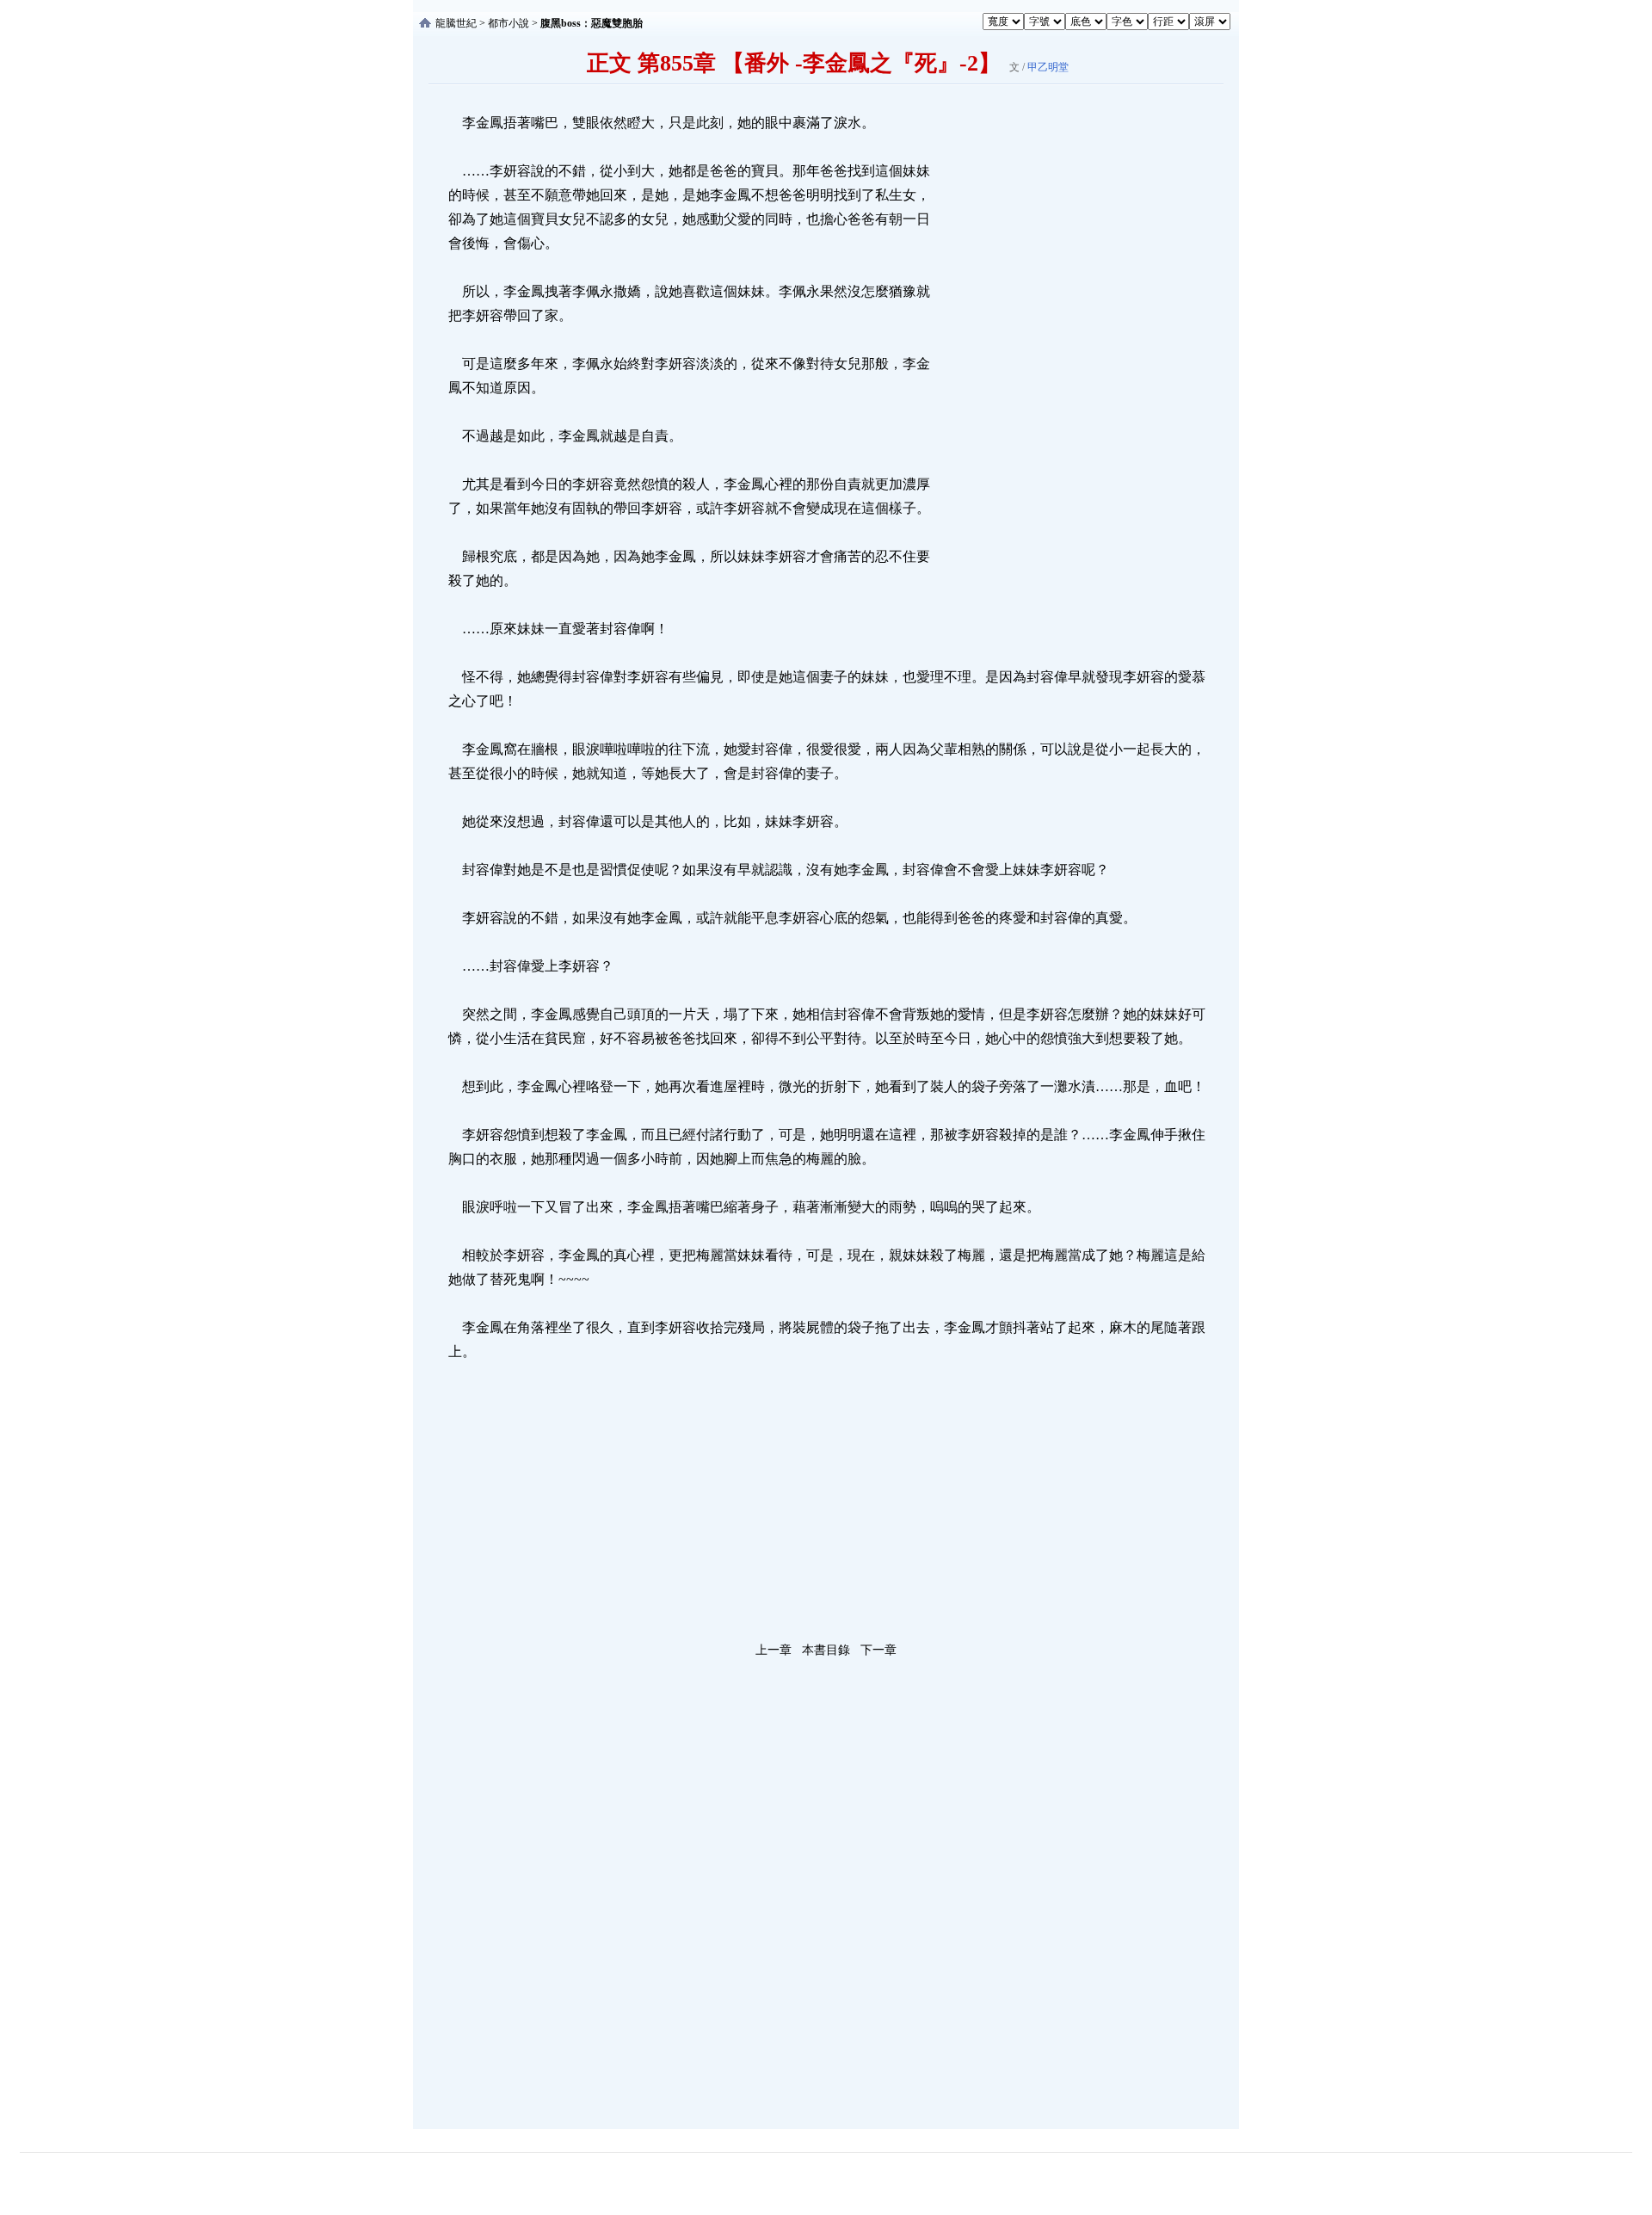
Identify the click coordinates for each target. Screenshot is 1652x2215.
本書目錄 (826, 1650)
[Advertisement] (1063, 369)
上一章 (774, 1650)
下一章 (878, 1650)
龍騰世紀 (456, 23)
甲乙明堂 (1048, 67)
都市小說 (509, 23)
